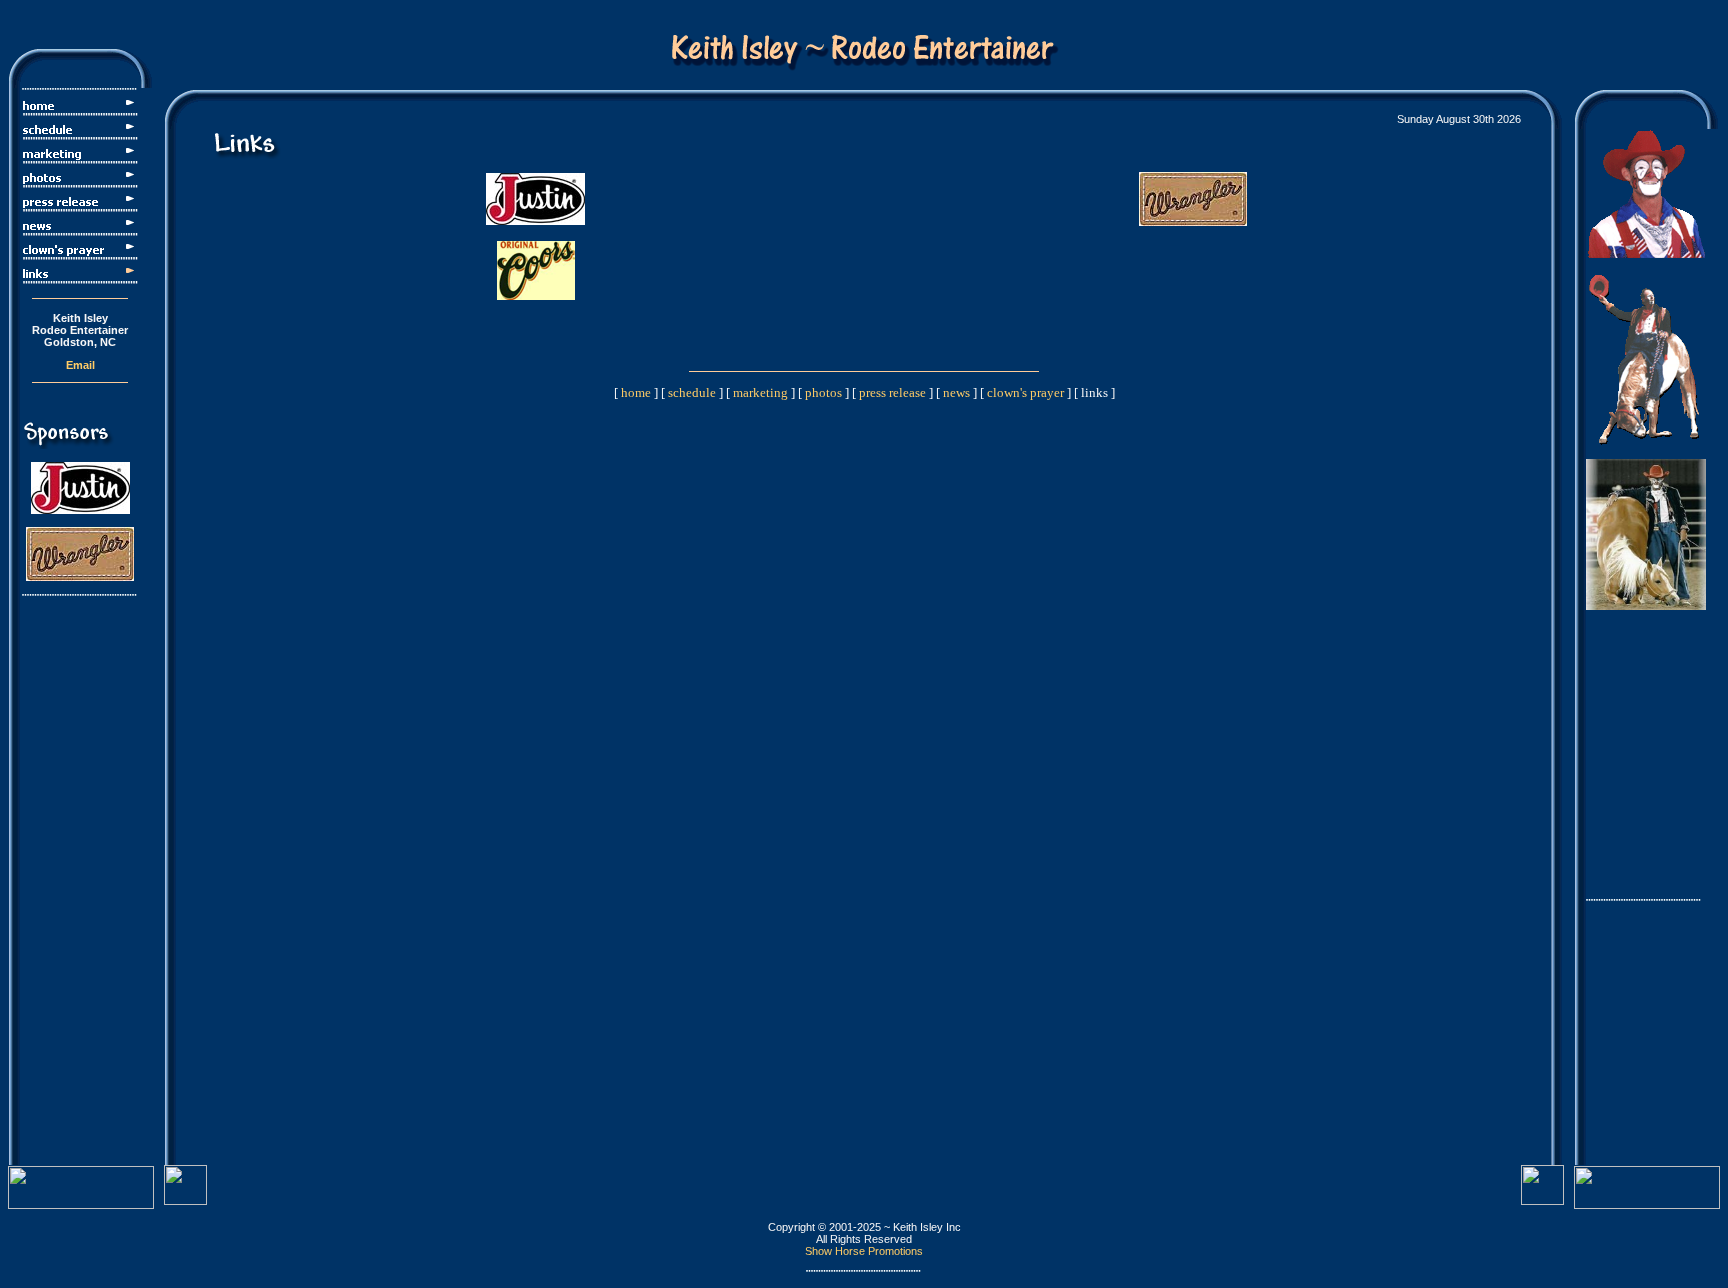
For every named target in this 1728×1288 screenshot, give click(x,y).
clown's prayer (1025, 392)
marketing (760, 392)
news (956, 392)
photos (823, 392)
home (636, 392)
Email (80, 365)
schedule (692, 392)
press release (892, 392)
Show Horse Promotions (864, 1251)
